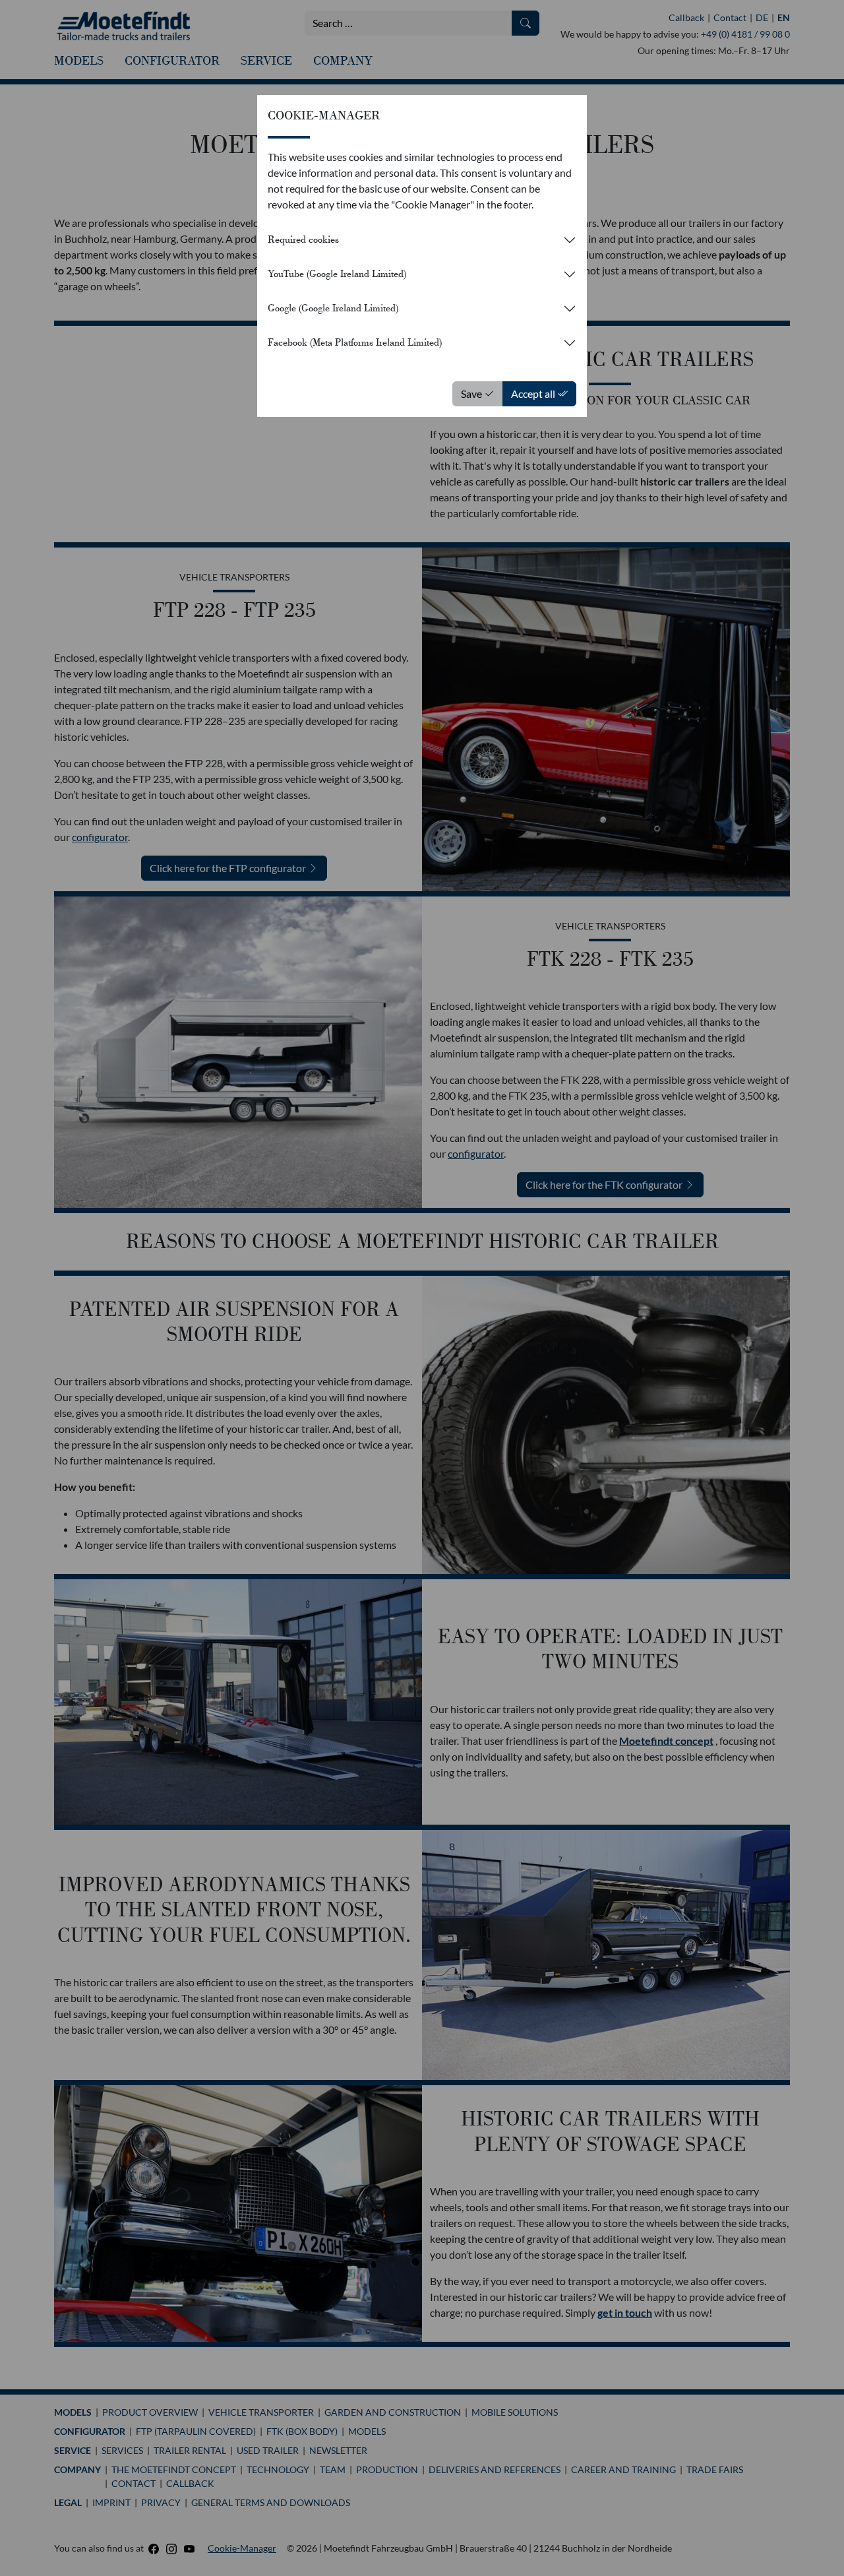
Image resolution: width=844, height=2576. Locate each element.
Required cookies (303, 239)
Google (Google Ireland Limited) (333, 308)
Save (472, 393)
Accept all (534, 393)
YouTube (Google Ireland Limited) (337, 274)
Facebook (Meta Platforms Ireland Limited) (355, 342)
